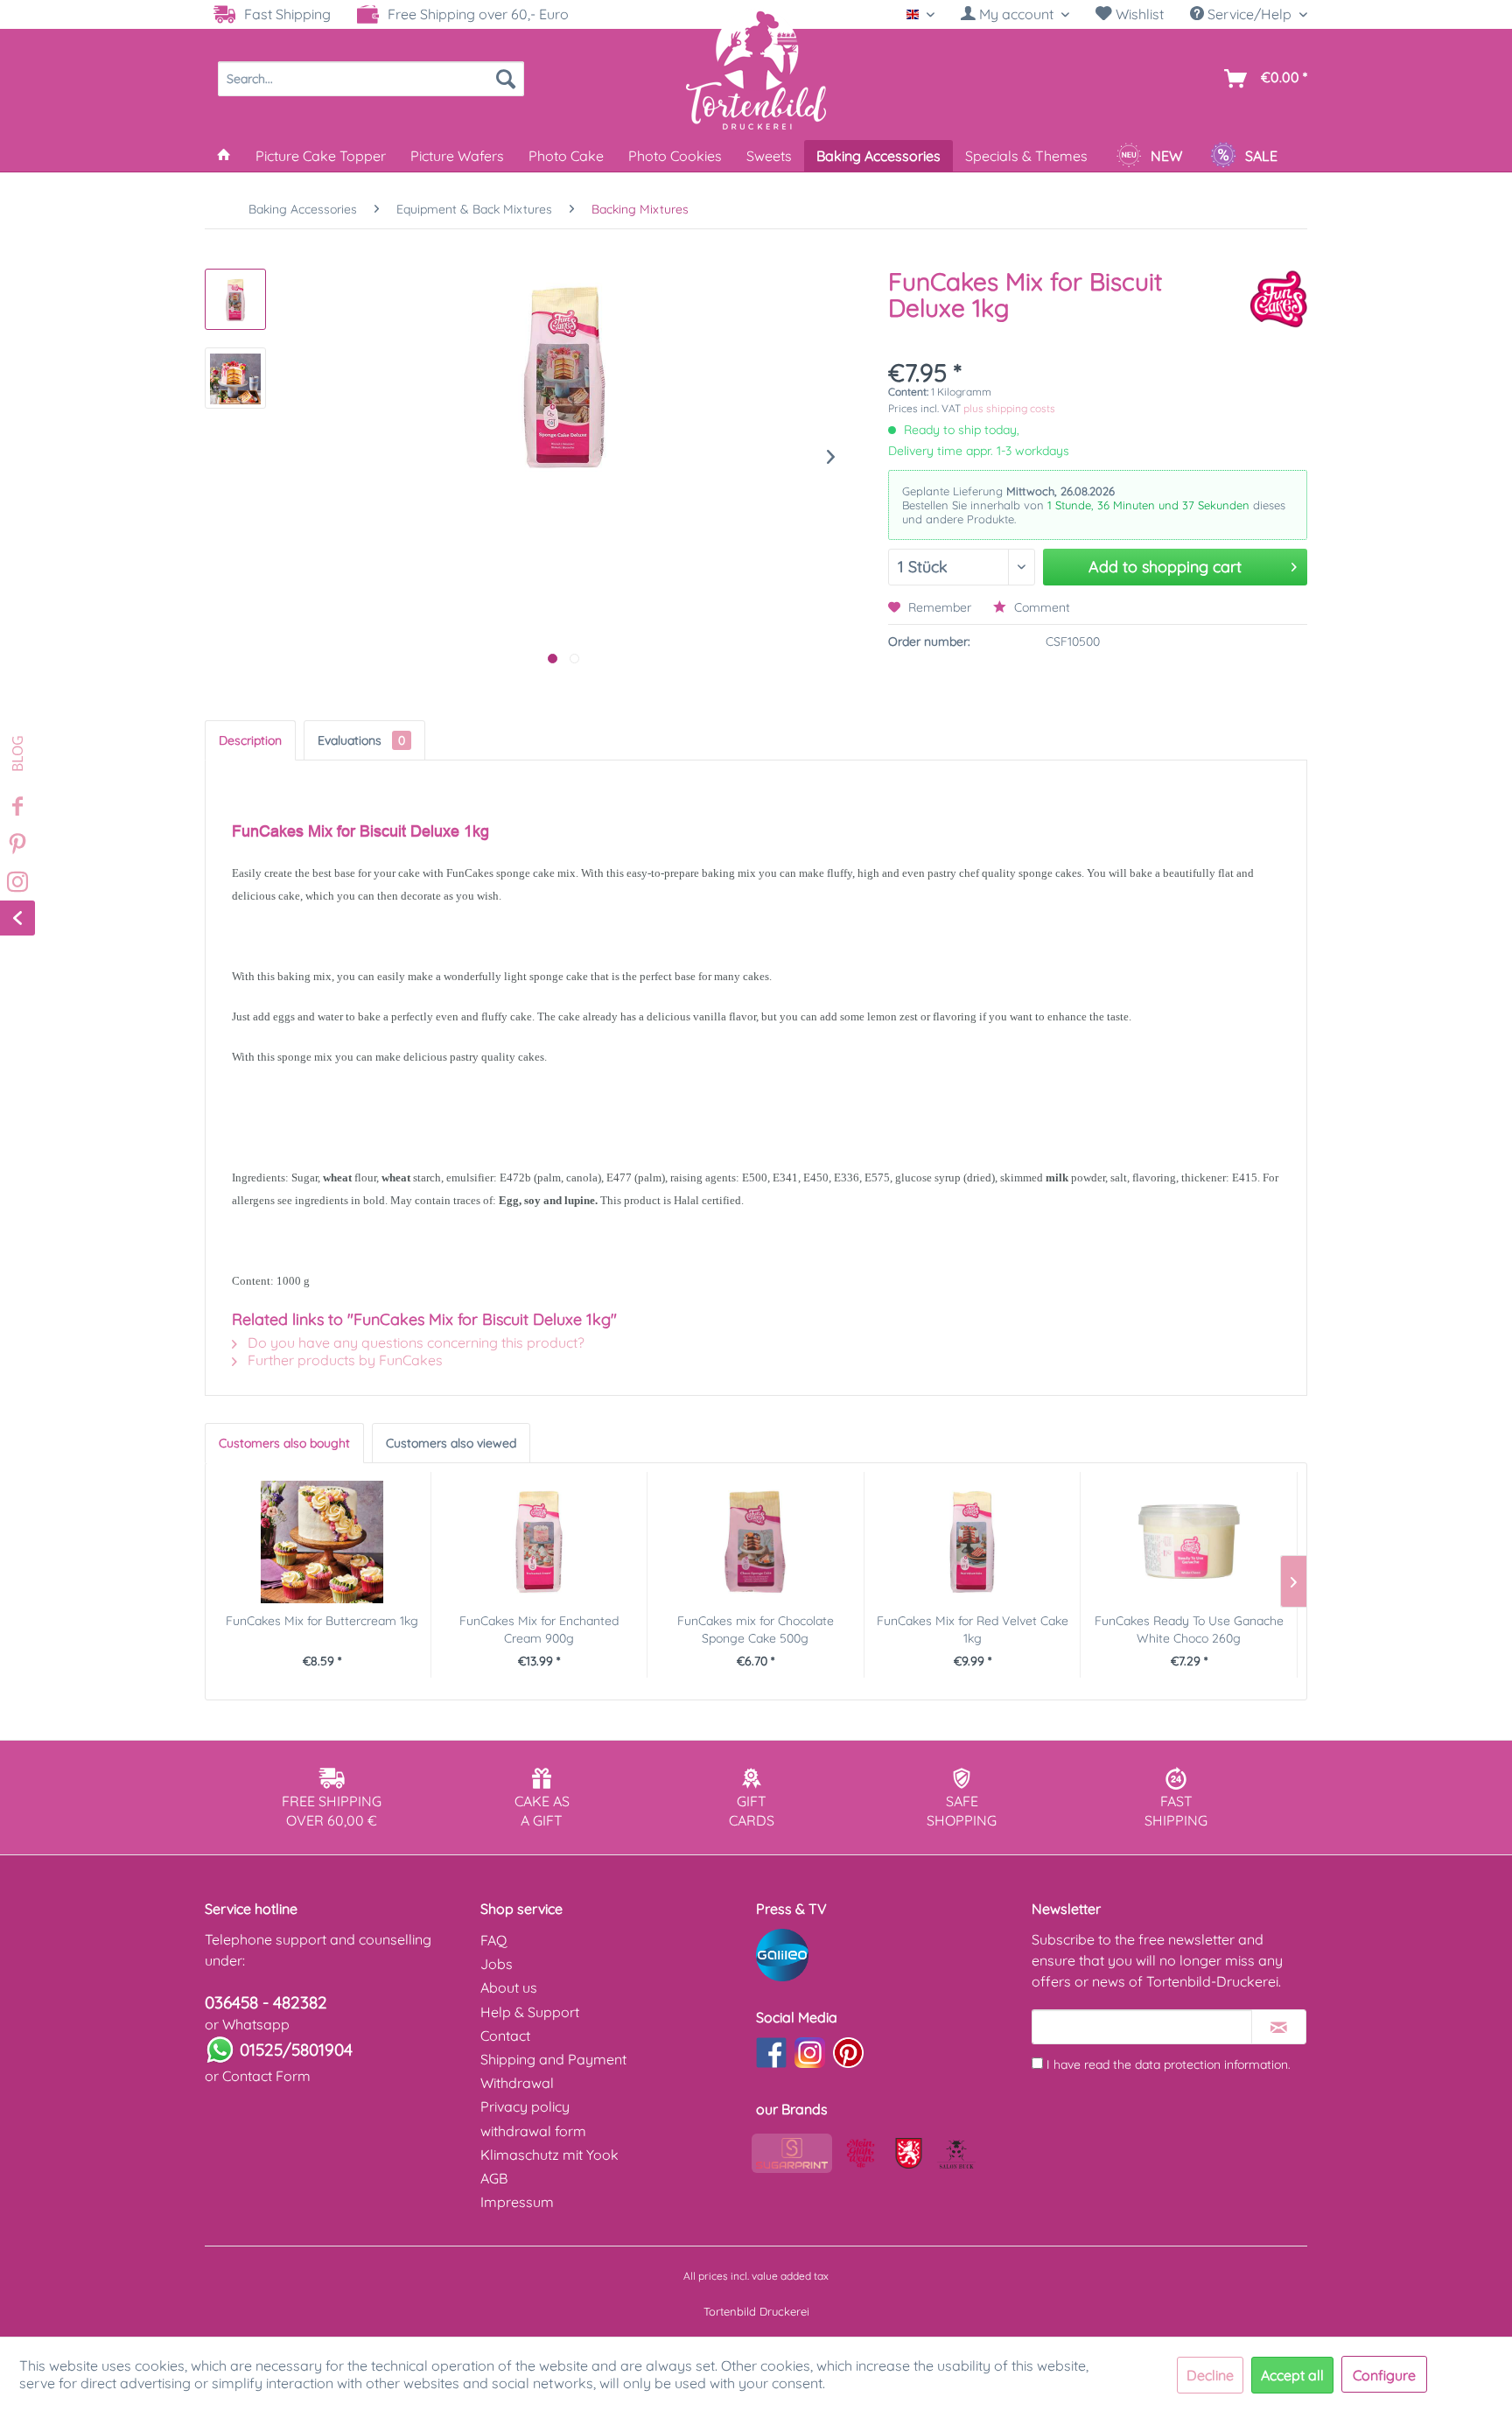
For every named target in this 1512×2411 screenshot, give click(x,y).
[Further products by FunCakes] (1278, 299)
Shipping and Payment (553, 2059)
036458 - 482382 (266, 2002)
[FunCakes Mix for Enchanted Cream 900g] (539, 1542)
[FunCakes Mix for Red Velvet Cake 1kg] (973, 1542)
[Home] (224, 156)
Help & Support (530, 2012)
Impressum (517, 2202)
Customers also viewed (451, 1443)
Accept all (1292, 2375)
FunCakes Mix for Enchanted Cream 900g (539, 1630)
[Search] (506, 79)
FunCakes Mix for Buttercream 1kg (322, 1621)
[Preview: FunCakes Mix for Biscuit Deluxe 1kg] (235, 299)
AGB (494, 2178)
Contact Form (266, 2076)
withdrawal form (533, 2131)
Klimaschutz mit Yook (549, 2155)
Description (250, 740)
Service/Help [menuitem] (1249, 14)
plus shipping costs (1009, 408)
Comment (1040, 607)
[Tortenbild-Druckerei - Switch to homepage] (756, 69)
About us (509, 1987)
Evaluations (361, 740)
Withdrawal (517, 2083)
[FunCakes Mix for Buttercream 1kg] (322, 1542)
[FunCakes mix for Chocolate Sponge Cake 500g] (756, 1542)
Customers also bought (284, 1443)
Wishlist (1138, 14)
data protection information (1211, 2064)
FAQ (493, 1940)
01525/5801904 (296, 2050)
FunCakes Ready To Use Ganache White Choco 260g (1189, 1630)
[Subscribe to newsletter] (1279, 2027)
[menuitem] (1015, 14)
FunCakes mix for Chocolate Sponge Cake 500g (756, 1630)
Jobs (497, 1964)
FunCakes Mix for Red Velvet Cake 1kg (973, 1630)
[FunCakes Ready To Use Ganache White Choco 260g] (1189, 1542)
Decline (1210, 2375)
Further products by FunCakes (343, 1360)
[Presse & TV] (889, 1955)
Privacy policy (525, 2106)
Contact (505, 2036)
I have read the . (1169, 2064)
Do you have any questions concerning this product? (414, 1342)
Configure (1384, 2375)
